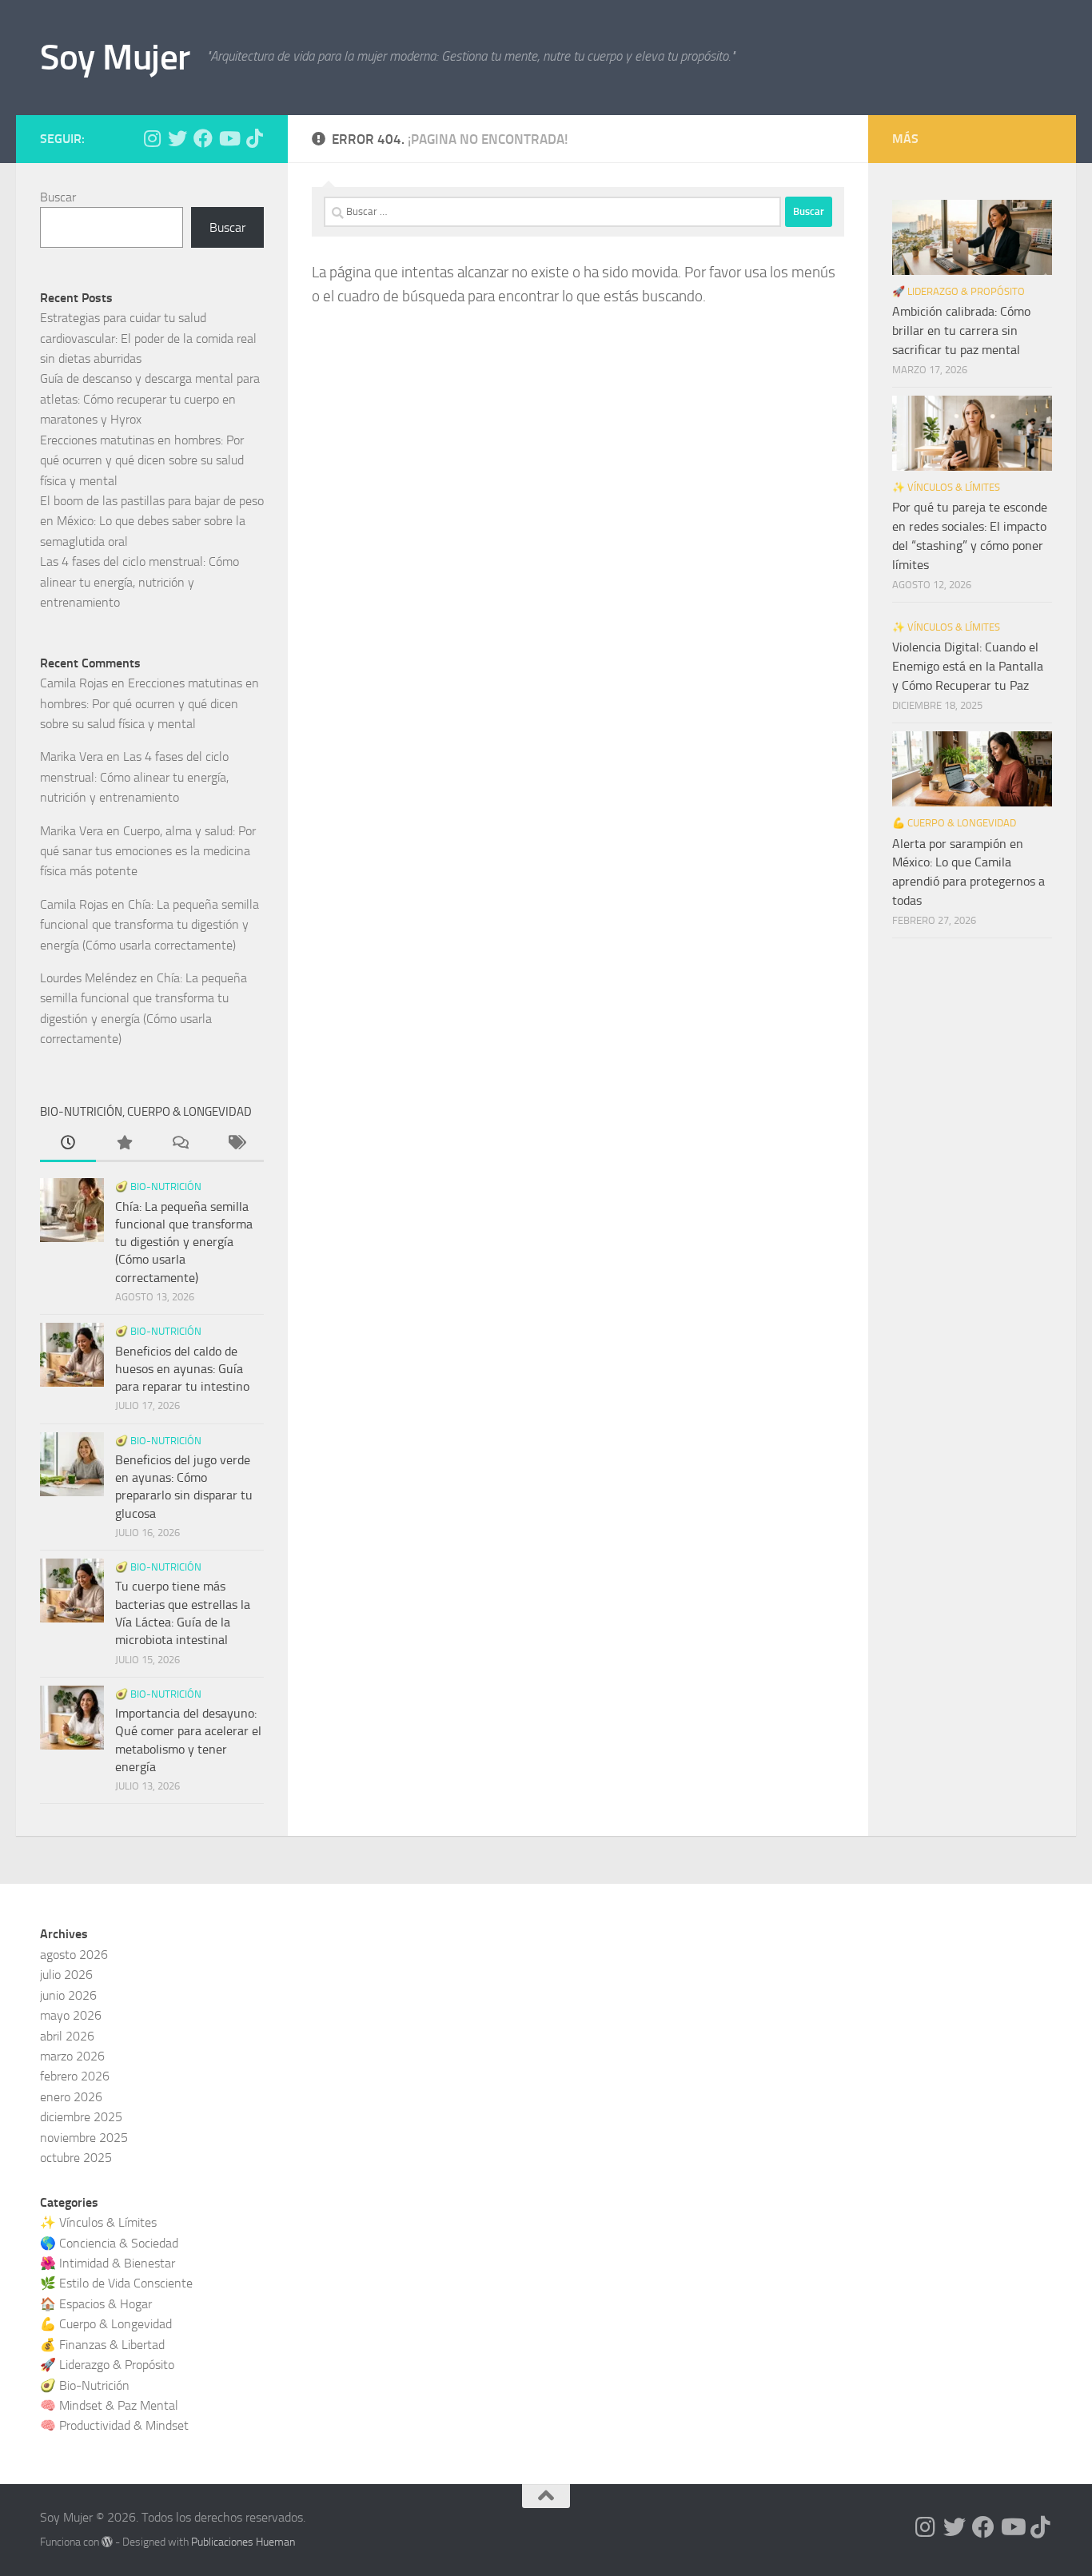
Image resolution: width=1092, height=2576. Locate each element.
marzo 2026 (72, 2056)
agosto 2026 (74, 1955)
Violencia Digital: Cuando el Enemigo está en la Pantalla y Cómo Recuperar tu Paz (968, 666)
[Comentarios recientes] (180, 1145)
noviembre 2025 (84, 2138)
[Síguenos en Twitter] (177, 138)
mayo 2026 (71, 2015)
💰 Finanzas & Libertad (102, 2345)
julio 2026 (66, 1975)
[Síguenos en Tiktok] (254, 138)
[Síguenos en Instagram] (152, 138)
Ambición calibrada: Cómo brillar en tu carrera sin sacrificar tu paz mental (961, 330)
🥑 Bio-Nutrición (158, 1186)
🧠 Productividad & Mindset (114, 2425)
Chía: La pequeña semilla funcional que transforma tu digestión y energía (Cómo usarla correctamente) (149, 925)
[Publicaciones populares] (124, 1145)
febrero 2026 (75, 2076)
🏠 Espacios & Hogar (96, 2304)
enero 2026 (71, 2097)
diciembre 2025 (81, 2117)
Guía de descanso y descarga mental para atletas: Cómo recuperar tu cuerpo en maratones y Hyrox (150, 399)
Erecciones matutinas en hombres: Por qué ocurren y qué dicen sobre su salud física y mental (142, 460)
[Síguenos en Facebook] (203, 138)
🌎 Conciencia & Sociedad (109, 2243)
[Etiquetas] (236, 1145)
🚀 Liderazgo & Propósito (958, 291)
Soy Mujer (115, 57)
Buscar (58, 197)
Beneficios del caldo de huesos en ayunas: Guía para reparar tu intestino (182, 1369)
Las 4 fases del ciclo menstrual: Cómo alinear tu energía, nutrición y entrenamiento (139, 582)
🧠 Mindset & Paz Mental (109, 2405)
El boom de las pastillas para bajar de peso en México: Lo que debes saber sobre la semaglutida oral (152, 521)
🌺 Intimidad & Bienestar (108, 2263)
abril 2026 (67, 2036)
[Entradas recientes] (68, 1145)
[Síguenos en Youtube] (229, 138)
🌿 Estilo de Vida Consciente (116, 2283)
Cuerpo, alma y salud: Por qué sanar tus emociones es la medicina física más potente (148, 851)
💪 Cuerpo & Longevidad (954, 823)
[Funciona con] (107, 2542)
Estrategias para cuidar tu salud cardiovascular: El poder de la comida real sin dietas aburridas (148, 338)
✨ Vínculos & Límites (946, 487)
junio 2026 (68, 1995)
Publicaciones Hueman (243, 2542)
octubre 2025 (76, 2158)
